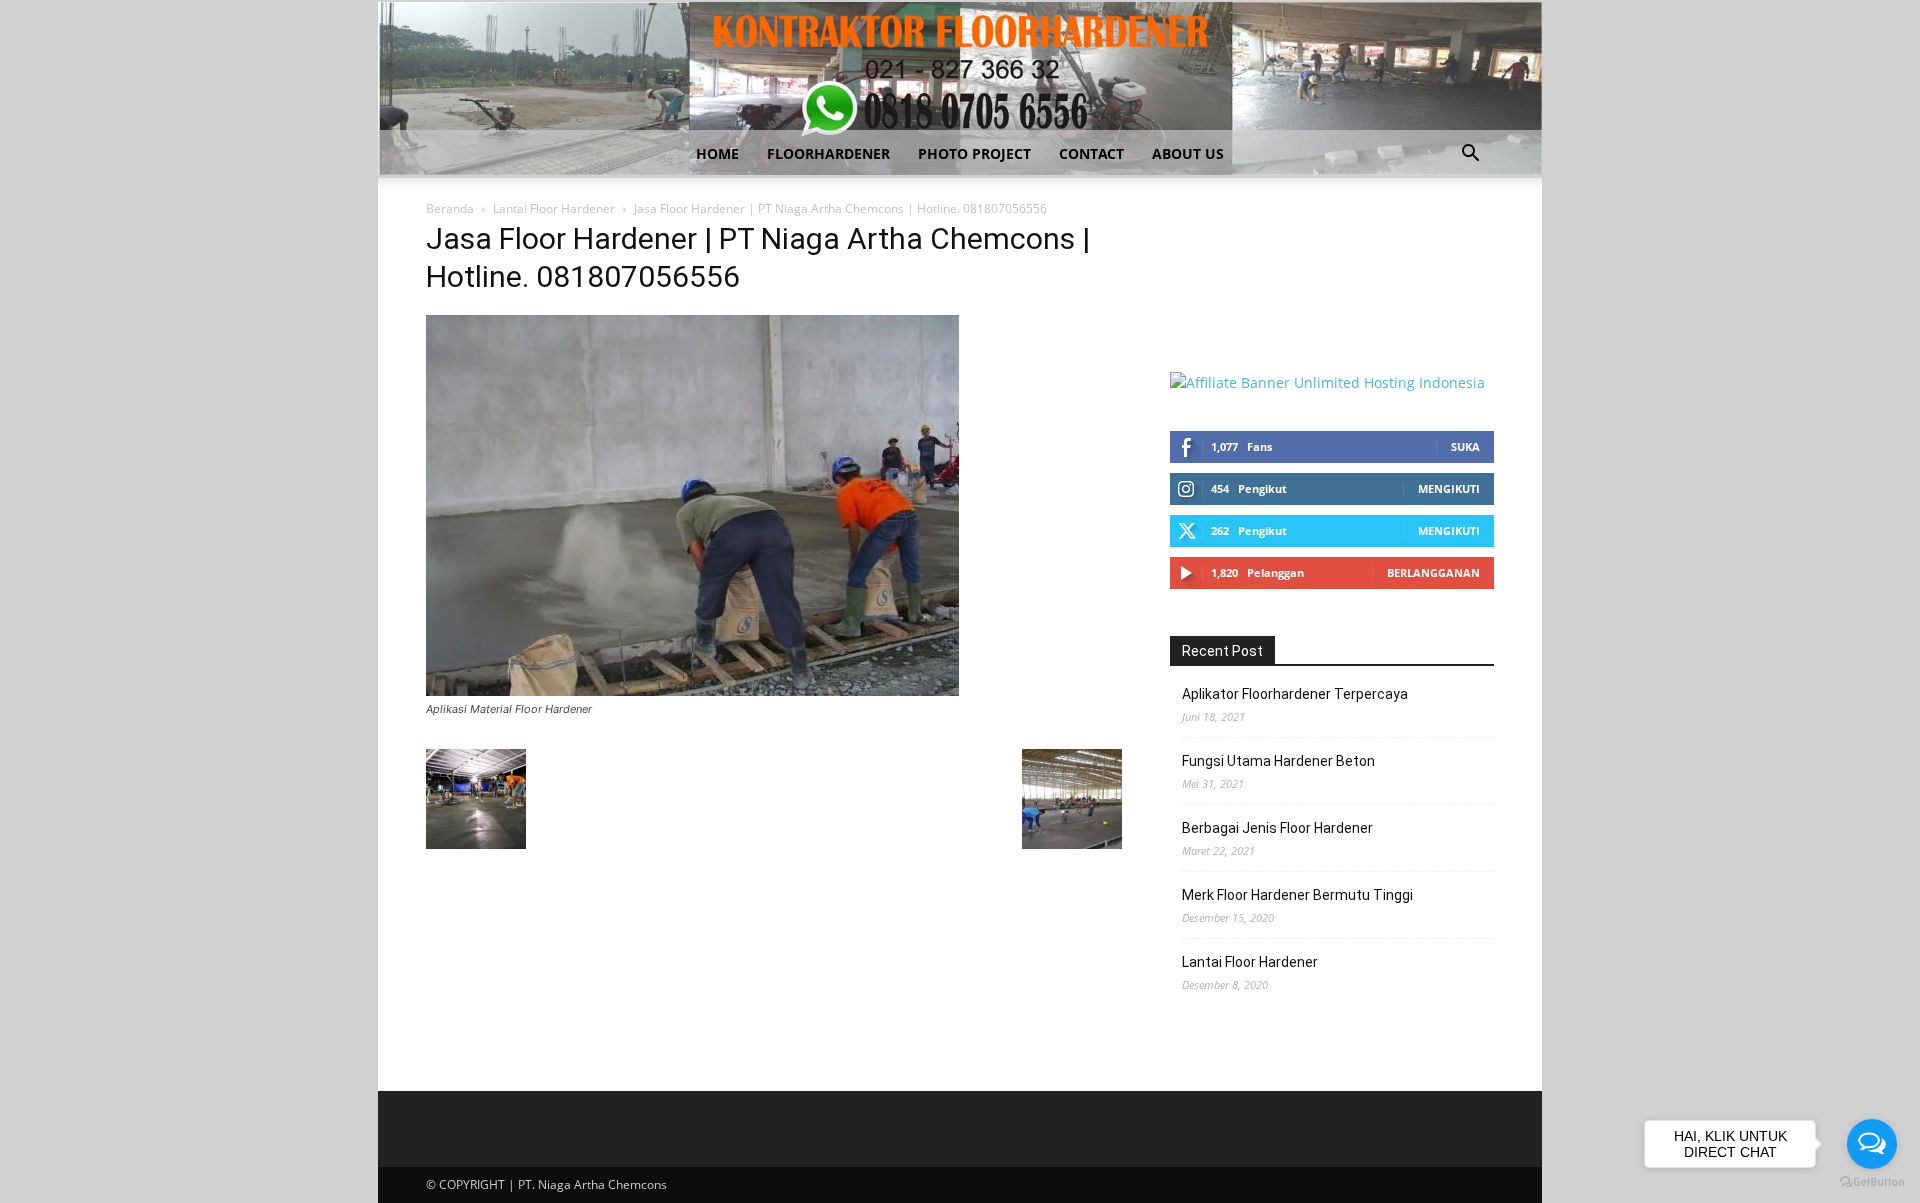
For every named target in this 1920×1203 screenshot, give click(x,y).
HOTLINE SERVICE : (1235, 239)
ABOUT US (1188, 153)
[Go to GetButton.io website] (1872, 1182)
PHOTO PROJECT (974, 153)
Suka (1465, 446)
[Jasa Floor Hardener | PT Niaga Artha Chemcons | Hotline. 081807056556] (692, 690)
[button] (1470, 155)
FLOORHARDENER (828, 153)
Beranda (450, 208)
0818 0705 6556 (1222, 260)
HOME (717, 153)
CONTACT (1091, 153)
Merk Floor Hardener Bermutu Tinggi (1297, 895)
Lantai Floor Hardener (554, 208)
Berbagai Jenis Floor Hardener (1277, 828)
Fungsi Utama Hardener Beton (1278, 761)
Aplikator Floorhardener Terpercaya (1295, 694)
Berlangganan (1433, 572)
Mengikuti (1449, 488)
